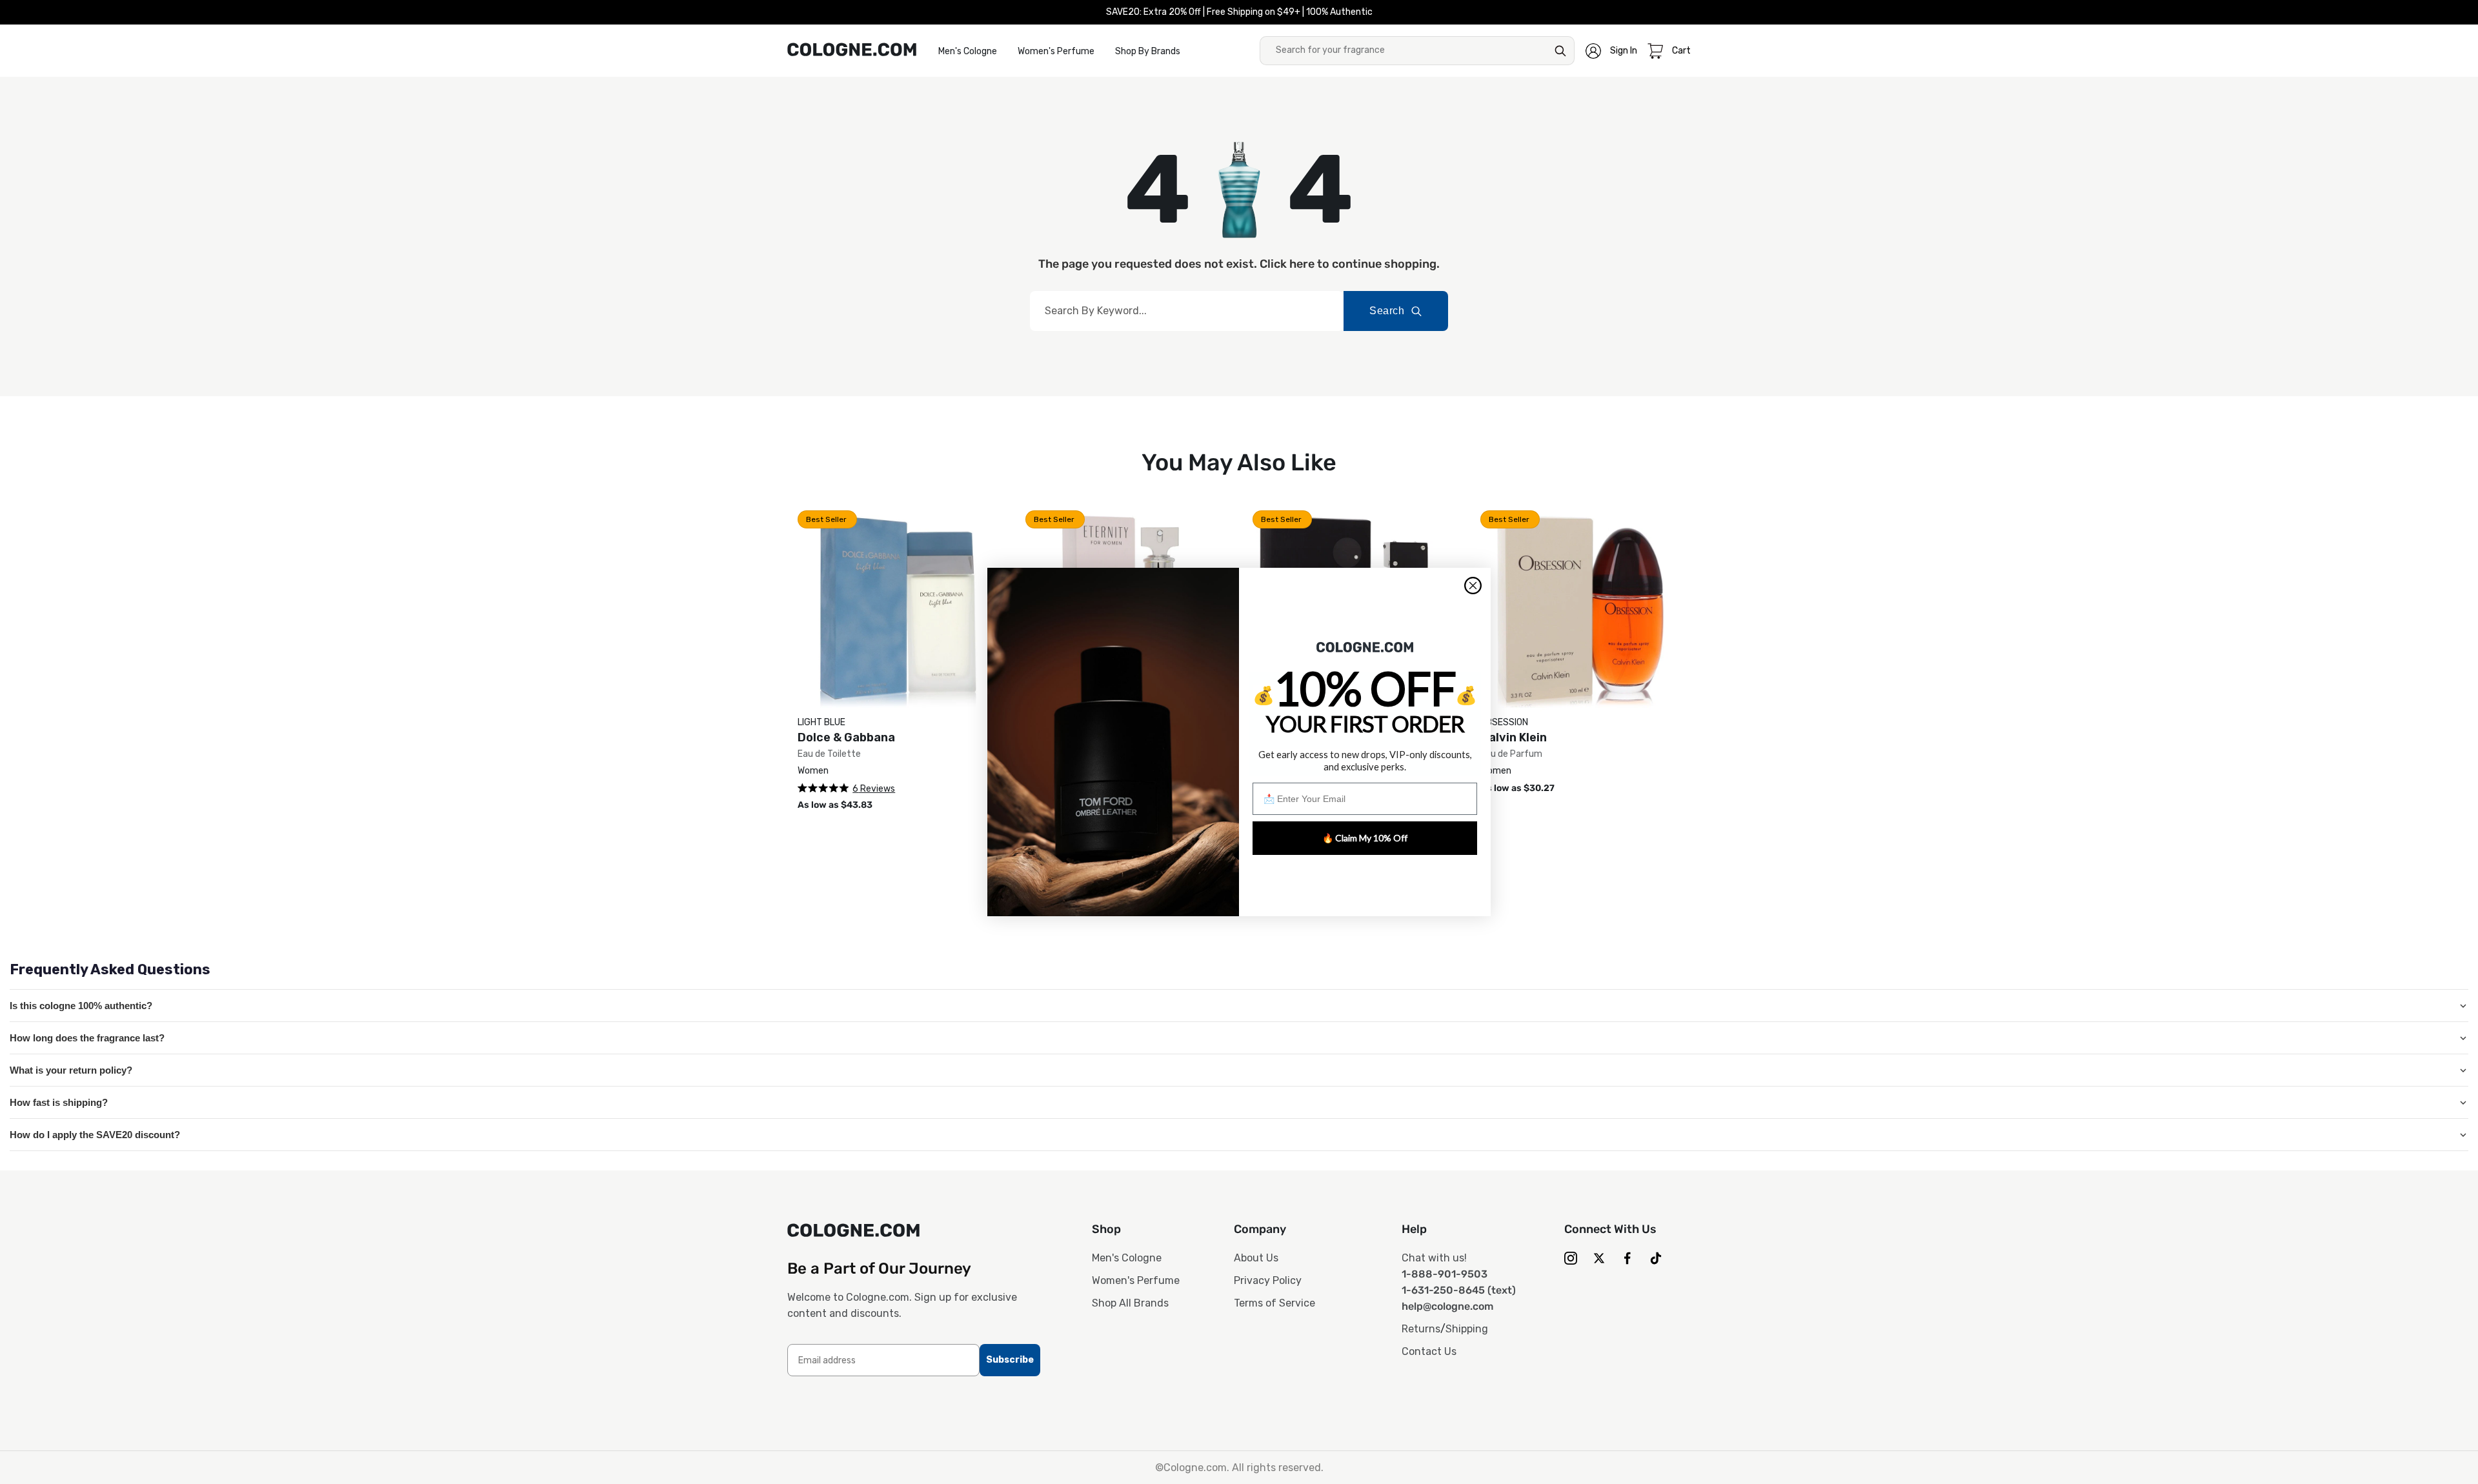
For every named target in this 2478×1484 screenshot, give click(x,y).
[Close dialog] (1473, 586)
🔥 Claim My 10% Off (1365, 838)
